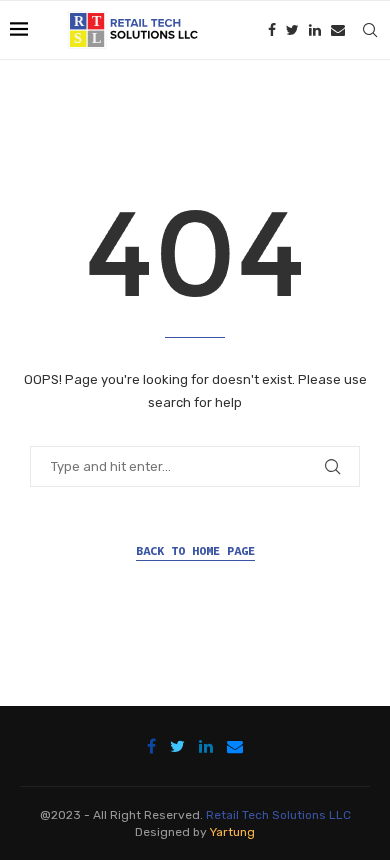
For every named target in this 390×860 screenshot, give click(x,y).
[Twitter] (292, 30)
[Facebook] (272, 30)
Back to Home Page (195, 550)
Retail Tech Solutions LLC (278, 815)
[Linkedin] (315, 30)
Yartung (232, 832)
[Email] (338, 30)
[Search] (370, 30)
